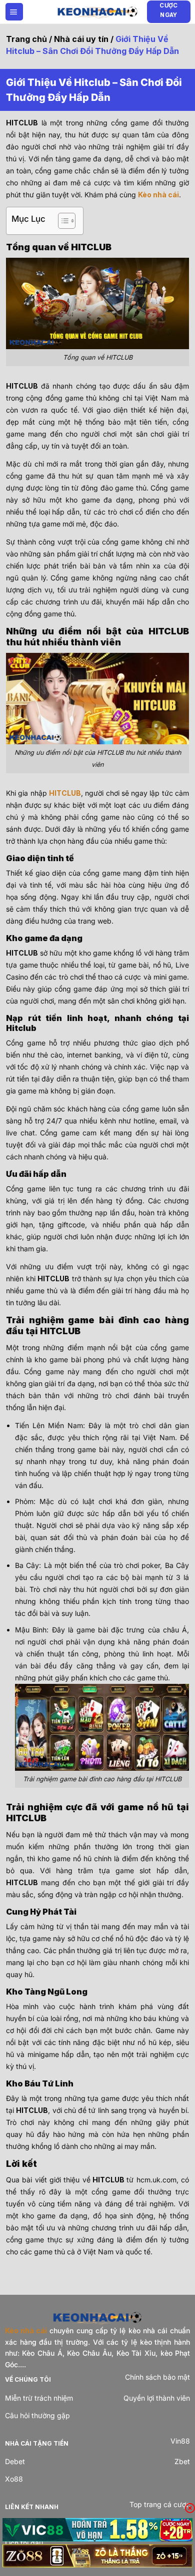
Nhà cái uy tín (81, 39)
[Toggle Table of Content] (62, 221)
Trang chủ (26, 39)
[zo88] (97, 2556)
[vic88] (97, 2530)
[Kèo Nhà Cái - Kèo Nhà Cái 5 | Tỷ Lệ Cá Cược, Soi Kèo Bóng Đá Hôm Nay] (97, 11)
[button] (14, 12)
